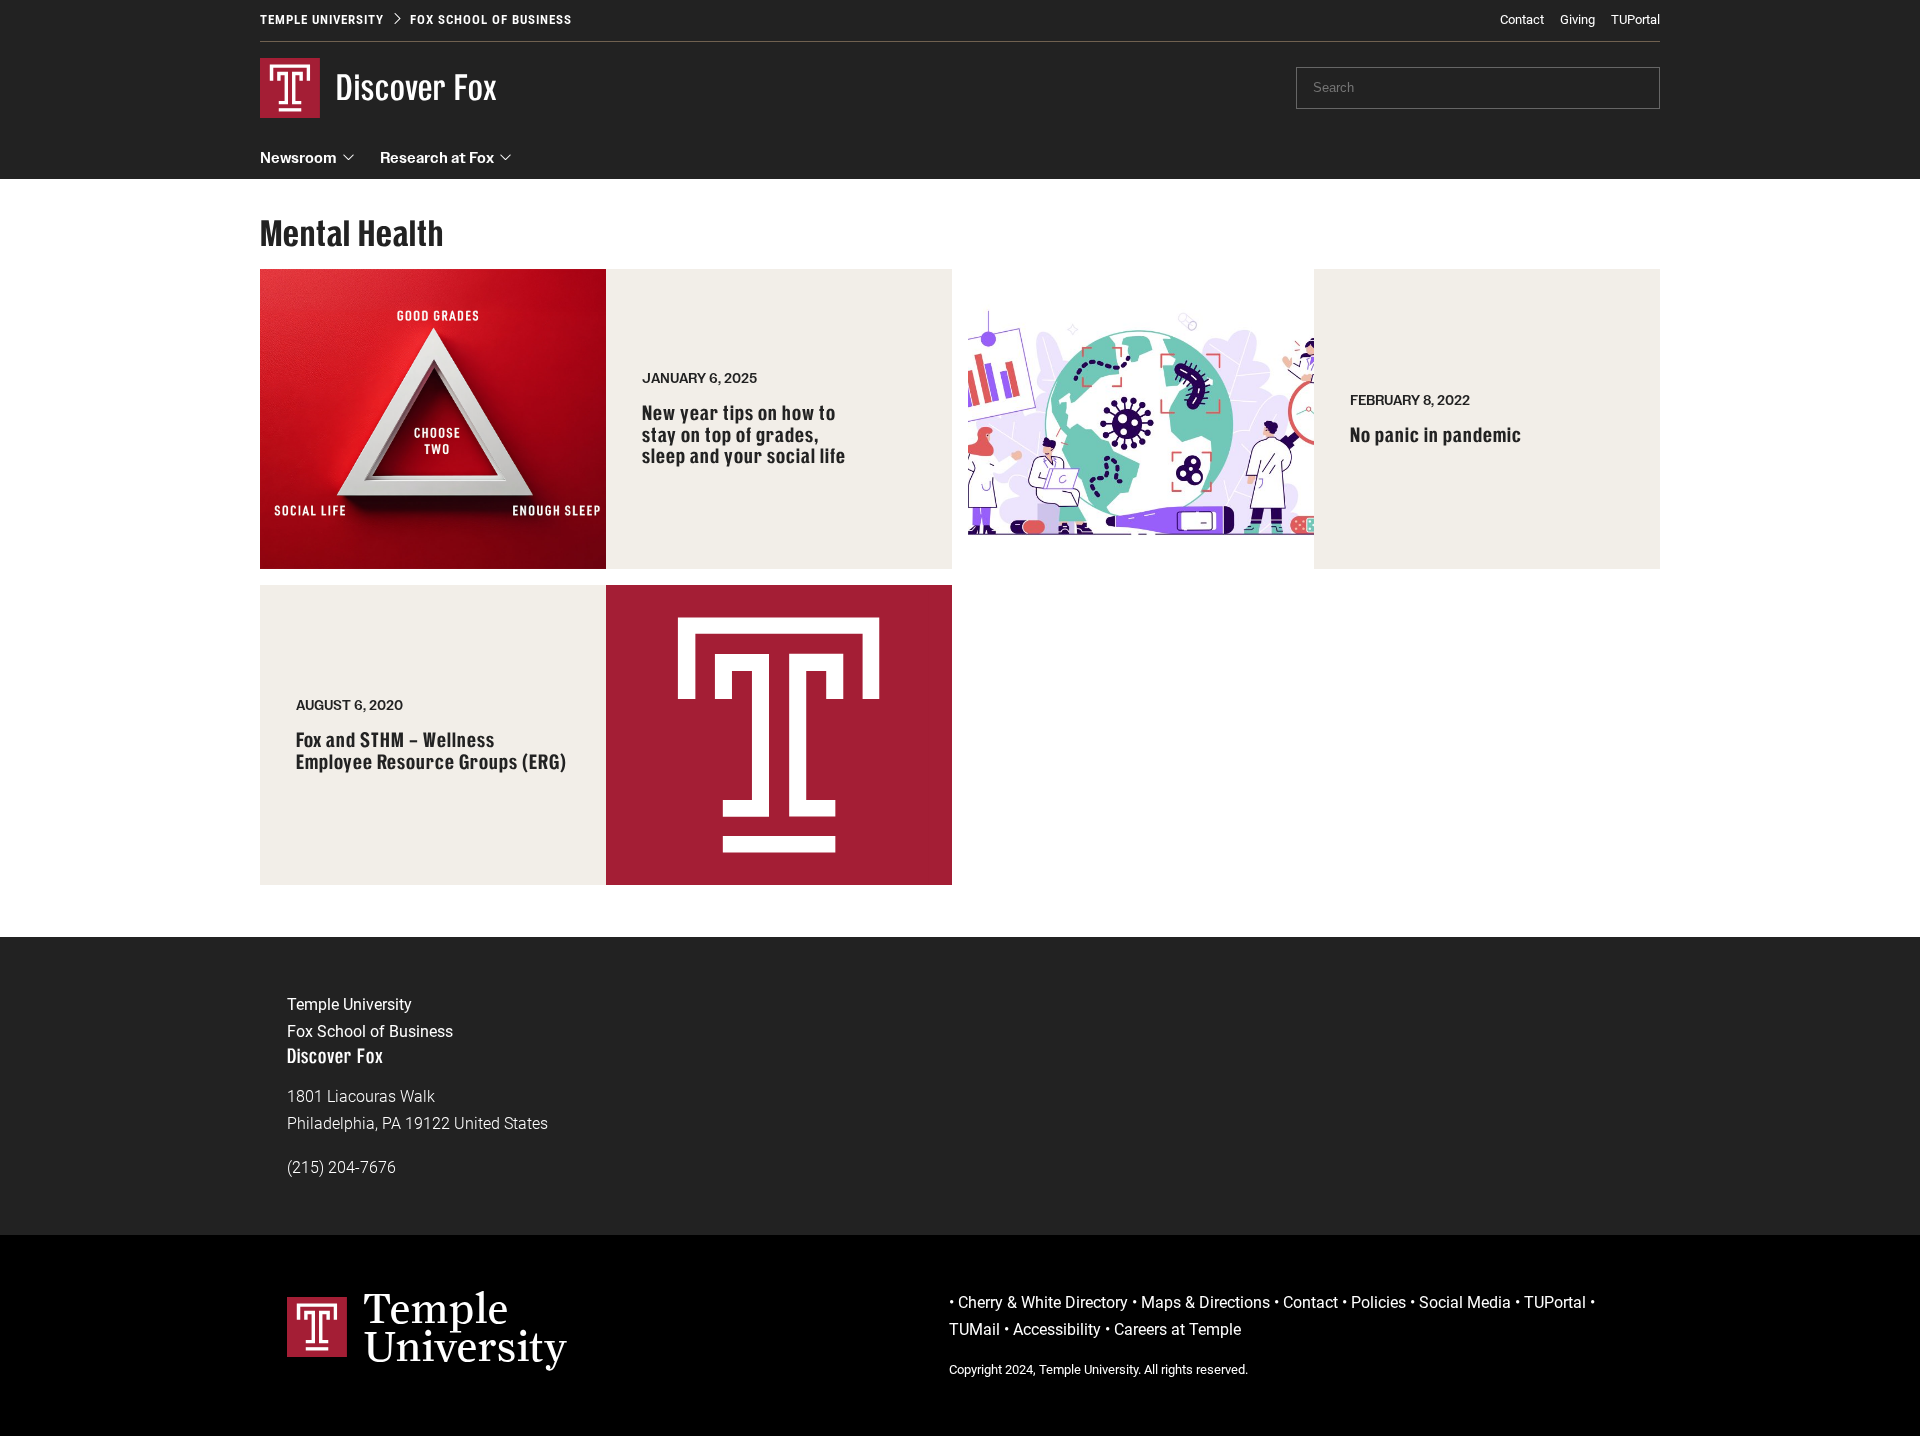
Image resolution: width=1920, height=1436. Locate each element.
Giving (1577, 19)
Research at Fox (437, 157)
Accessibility (1057, 1329)
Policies (1378, 1302)
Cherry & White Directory (1043, 1302)
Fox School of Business (491, 19)
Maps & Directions (1205, 1302)
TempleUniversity (465, 1327)
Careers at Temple (1177, 1329)
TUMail (974, 1329)
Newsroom (298, 157)
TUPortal (1635, 19)
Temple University (322, 19)
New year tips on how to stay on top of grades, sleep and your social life (744, 435)
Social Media (1465, 1302)
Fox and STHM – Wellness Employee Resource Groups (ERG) (431, 751)
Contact (1522, 19)
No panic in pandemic (1436, 436)
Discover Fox (417, 87)
